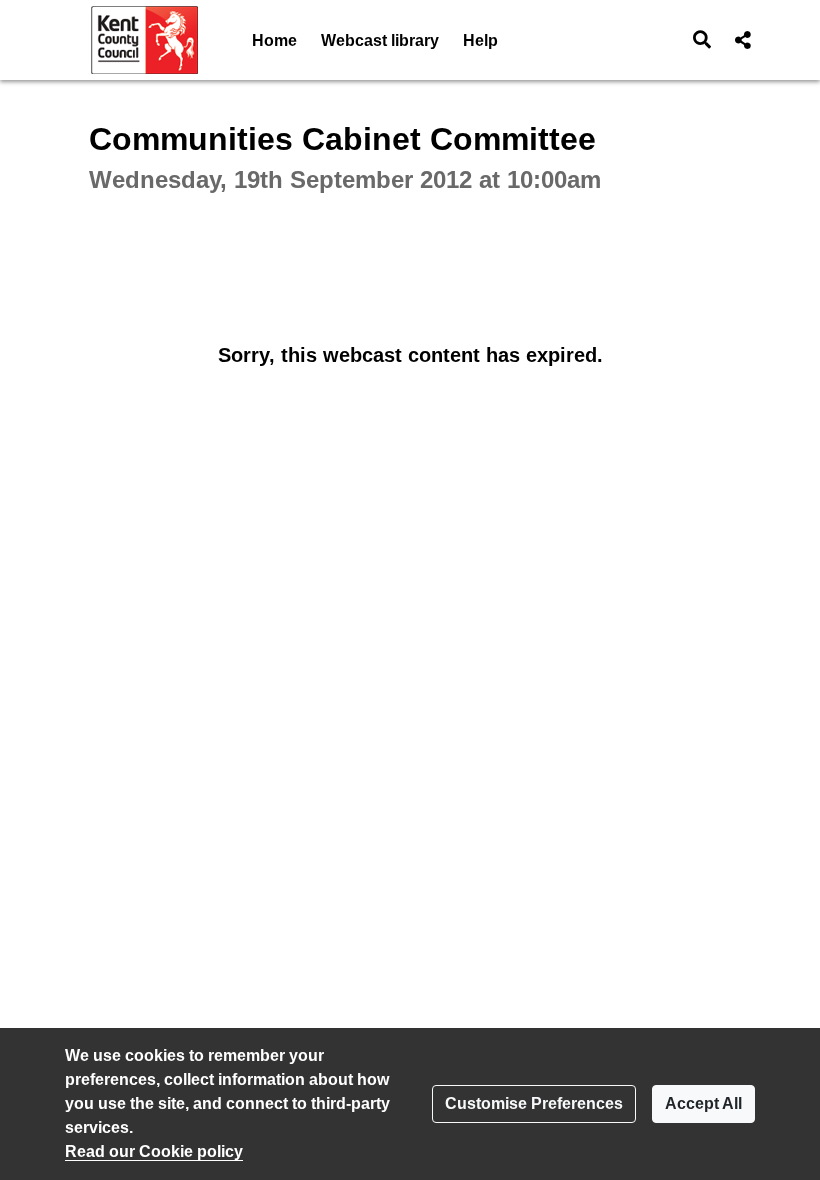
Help (480, 40)
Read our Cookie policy (154, 1151)
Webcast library (380, 40)
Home (274, 40)
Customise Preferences (534, 1103)
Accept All (703, 1103)
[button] (702, 40)
